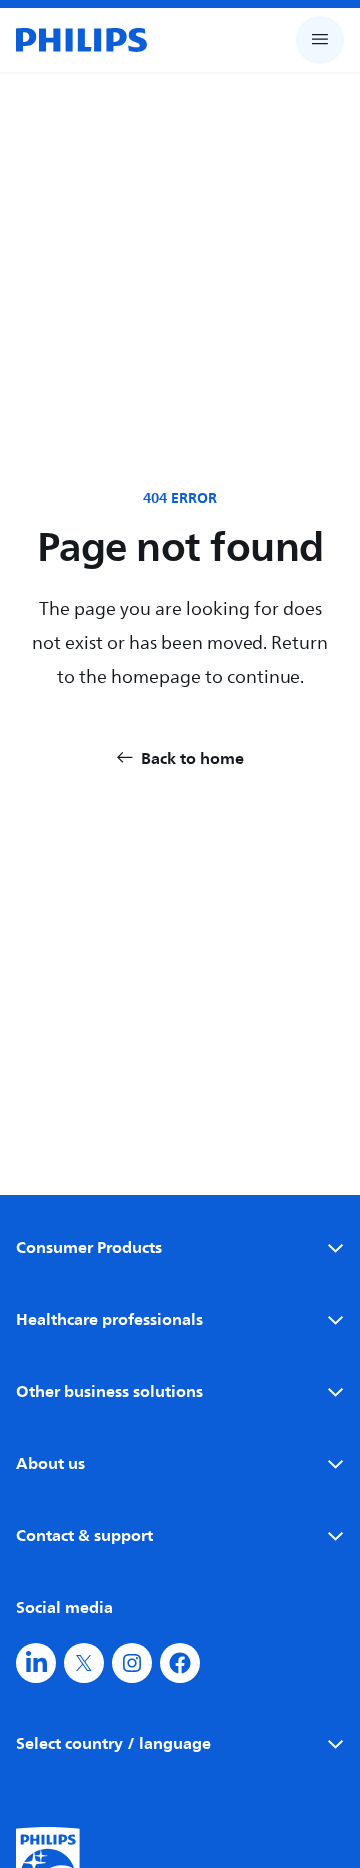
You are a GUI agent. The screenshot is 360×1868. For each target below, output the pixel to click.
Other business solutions (109, 1391)
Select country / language (113, 1743)
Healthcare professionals (109, 1319)
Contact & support (84, 1535)
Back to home (192, 758)
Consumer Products (89, 1247)
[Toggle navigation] (320, 40)
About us (50, 1463)
